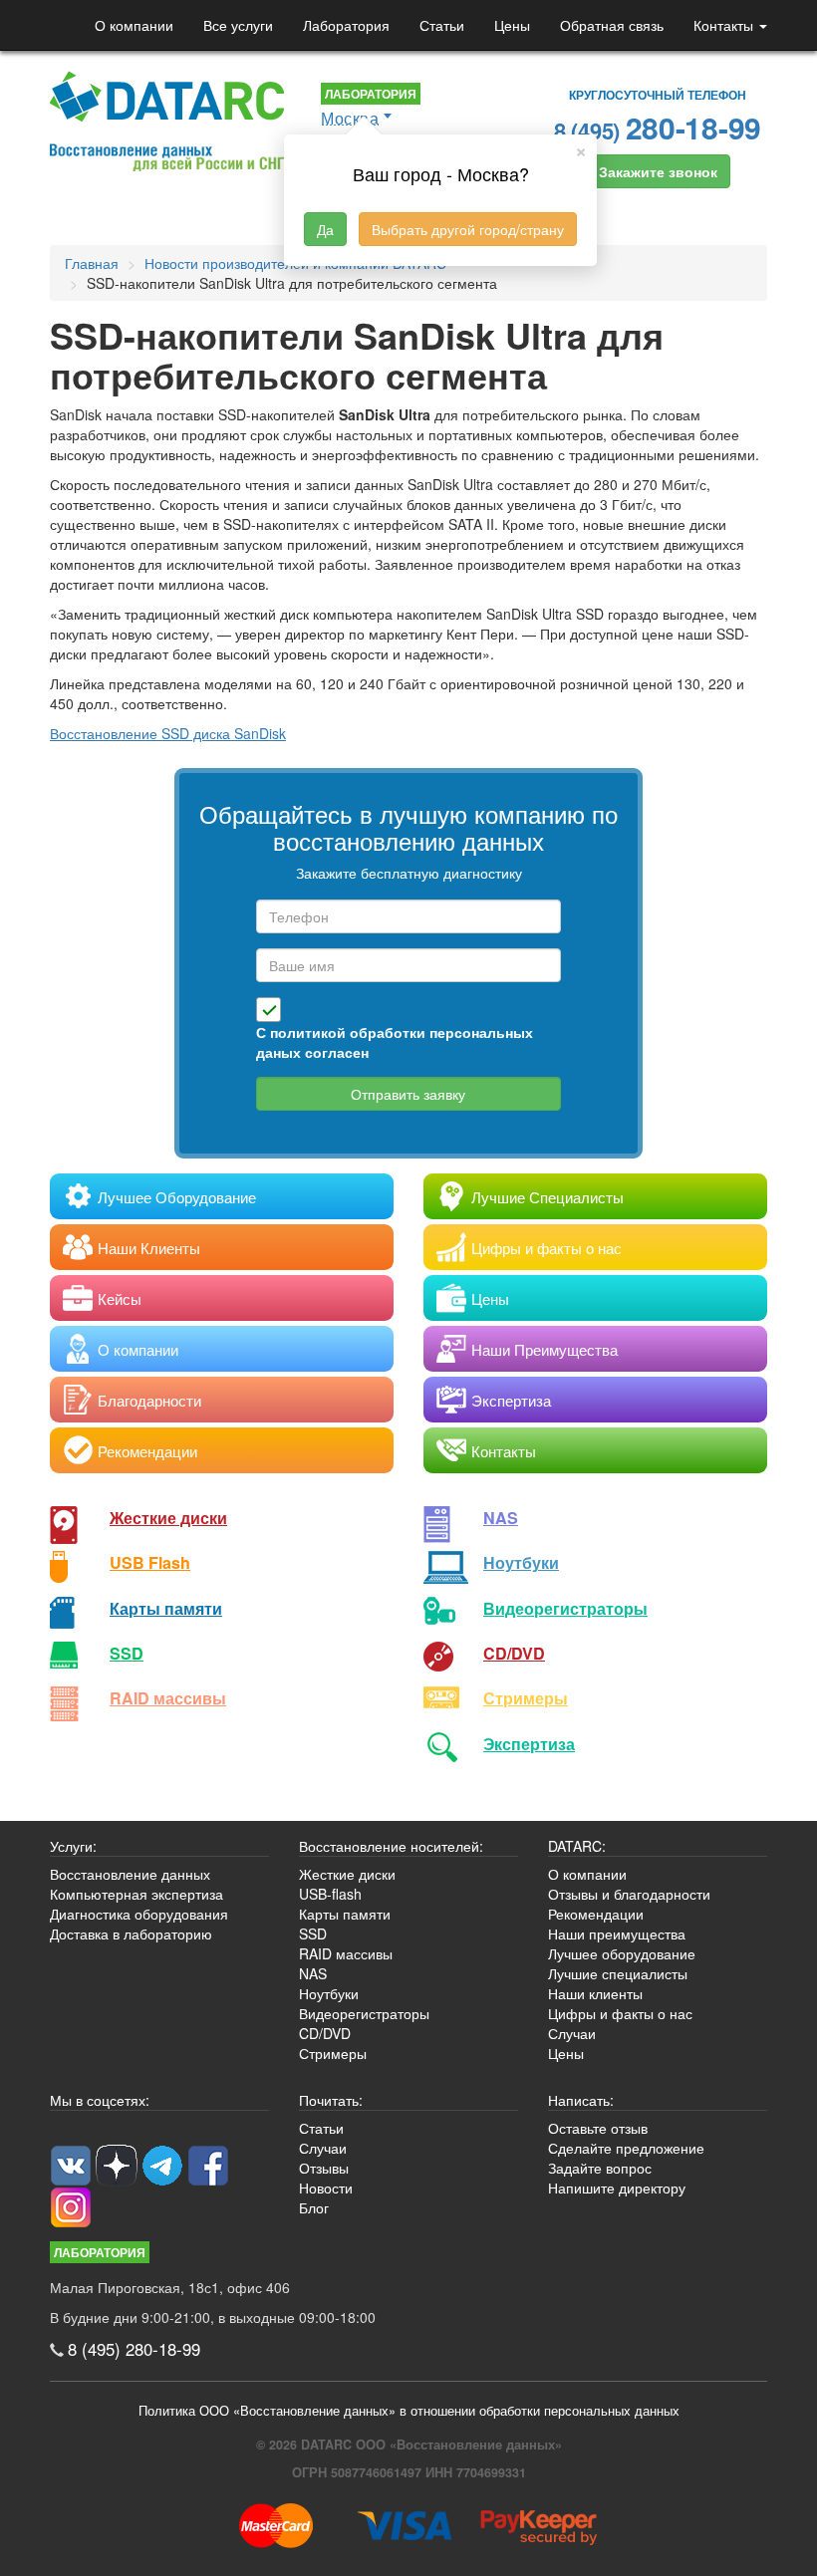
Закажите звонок (658, 171)
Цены (512, 25)
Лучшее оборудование (622, 1953)
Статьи (442, 25)
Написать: (581, 2100)
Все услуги (238, 25)
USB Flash (150, 1562)
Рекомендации (596, 1914)
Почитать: (331, 2100)
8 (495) (658, 127)
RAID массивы (168, 1698)
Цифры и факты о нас (620, 2013)
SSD (127, 1653)
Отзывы (324, 2168)
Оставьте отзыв (598, 2128)
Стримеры (526, 1698)
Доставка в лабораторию (131, 1933)
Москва (350, 118)
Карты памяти (166, 1608)
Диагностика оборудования (139, 1914)
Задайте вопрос (600, 2168)
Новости (326, 2188)
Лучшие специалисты (618, 1973)
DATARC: (577, 1846)
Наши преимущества (617, 1933)
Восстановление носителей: (391, 1846)
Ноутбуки (521, 1562)
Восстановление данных (130, 1874)
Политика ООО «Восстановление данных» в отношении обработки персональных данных (409, 2411)
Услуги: (73, 1846)
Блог (314, 2207)
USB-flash (330, 1894)
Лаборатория (346, 25)
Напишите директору (617, 2188)
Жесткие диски (168, 1518)
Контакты (725, 25)
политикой (308, 1032)
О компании (134, 25)
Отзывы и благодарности (629, 1894)
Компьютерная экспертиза (136, 1894)
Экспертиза (529, 1744)
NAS (501, 1518)
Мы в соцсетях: (100, 2100)
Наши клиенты (595, 1993)
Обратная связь (612, 25)
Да (325, 229)
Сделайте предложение (626, 2148)
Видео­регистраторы (565, 1608)
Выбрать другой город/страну (468, 229)
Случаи (572, 2033)
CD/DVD (514, 1653)
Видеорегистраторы (364, 2013)
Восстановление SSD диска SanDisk (168, 733)
